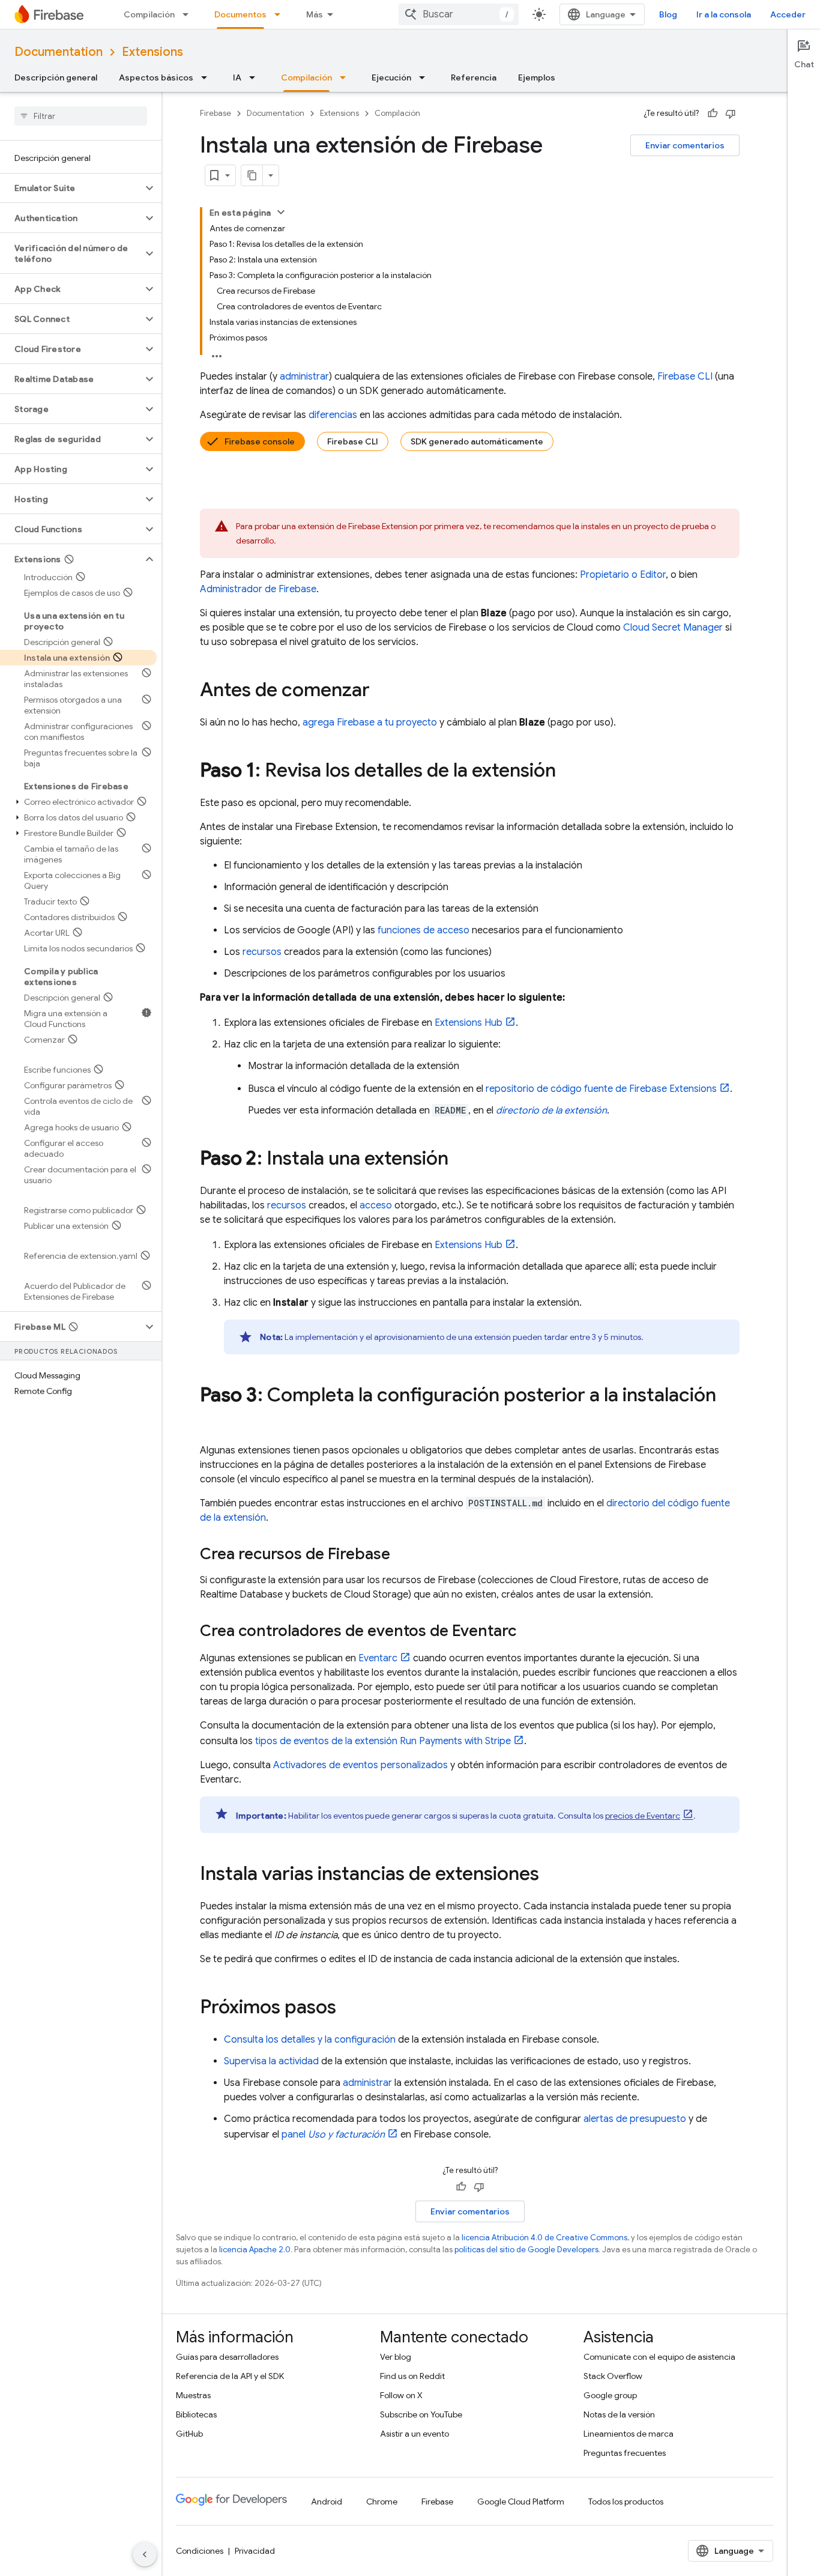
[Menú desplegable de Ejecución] (426, 77)
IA (237, 77)
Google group (610, 2395)
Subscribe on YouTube (421, 2414)
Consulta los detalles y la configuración (310, 2040)
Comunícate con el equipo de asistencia (659, 2357)
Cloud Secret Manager (673, 628)
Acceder (788, 14)
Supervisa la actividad (271, 2061)
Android (327, 2502)
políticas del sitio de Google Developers (526, 2250)
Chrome (382, 2502)
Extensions (152, 52)
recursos (262, 952)
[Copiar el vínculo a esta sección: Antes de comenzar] (382, 691)
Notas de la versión (619, 2414)
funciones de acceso (424, 930)
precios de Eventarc (643, 1816)
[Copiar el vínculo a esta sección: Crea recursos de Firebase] (402, 1555)
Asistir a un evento (415, 2434)
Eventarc (378, 1658)
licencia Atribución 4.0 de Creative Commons (544, 2238)
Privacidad (255, 2551)
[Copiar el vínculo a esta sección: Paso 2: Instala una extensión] (460, 1160)
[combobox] (459, 14)
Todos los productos (626, 2502)
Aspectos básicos (156, 77)
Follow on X (401, 2395)
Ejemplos (537, 77)
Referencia (474, 77)
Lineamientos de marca (629, 2434)
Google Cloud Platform (521, 2502)
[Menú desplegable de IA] (256, 77)
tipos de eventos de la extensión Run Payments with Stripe (383, 1741)
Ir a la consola (724, 14)
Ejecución (391, 77)
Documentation (59, 52)
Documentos (240, 14)
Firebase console (260, 441)
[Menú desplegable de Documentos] (281, 14)
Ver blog (396, 2357)
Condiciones (200, 2551)
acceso (376, 1205)
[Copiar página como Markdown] (252, 175)
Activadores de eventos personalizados (360, 1765)
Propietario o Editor (623, 575)
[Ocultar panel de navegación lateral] (145, 2554)
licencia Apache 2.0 (255, 2250)
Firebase (216, 113)
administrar (304, 377)
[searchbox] (81, 116)
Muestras (193, 2395)
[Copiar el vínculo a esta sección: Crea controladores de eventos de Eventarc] (528, 1632)
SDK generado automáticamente (477, 441)
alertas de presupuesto (635, 2119)
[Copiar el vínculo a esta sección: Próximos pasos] (348, 2008)
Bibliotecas (196, 2414)
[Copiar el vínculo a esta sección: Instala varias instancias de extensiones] (551, 1875)
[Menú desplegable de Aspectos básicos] (208, 77)
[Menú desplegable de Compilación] (189, 14)
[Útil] (713, 114)
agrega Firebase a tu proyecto (370, 723)
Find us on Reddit (412, 2376)
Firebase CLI (353, 441)
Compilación (149, 14)
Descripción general (56, 77)
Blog (668, 14)
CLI (685, 377)
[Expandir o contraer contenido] (281, 212)
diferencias (333, 415)
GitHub (189, 2434)
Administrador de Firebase (258, 589)
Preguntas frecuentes (625, 2453)
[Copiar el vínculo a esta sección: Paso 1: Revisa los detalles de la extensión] (568, 772)
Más (315, 14)
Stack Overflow (613, 2376)
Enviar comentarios (685, 145)
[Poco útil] (731, 114)
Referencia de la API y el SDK (230, 2376)
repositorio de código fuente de (601, 1089)
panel (333, 2135)
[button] (71, 188)
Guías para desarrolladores (227, 2357)
